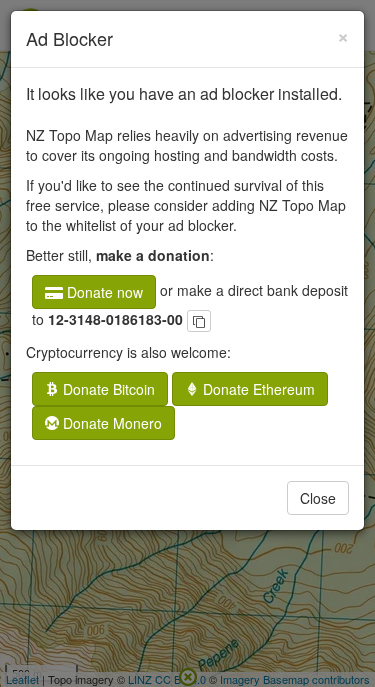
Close (318, 498)
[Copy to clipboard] (199, 321)
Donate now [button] (103, 292)
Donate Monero (110, 423)
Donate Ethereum (257, 389)
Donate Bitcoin (107, 389)
